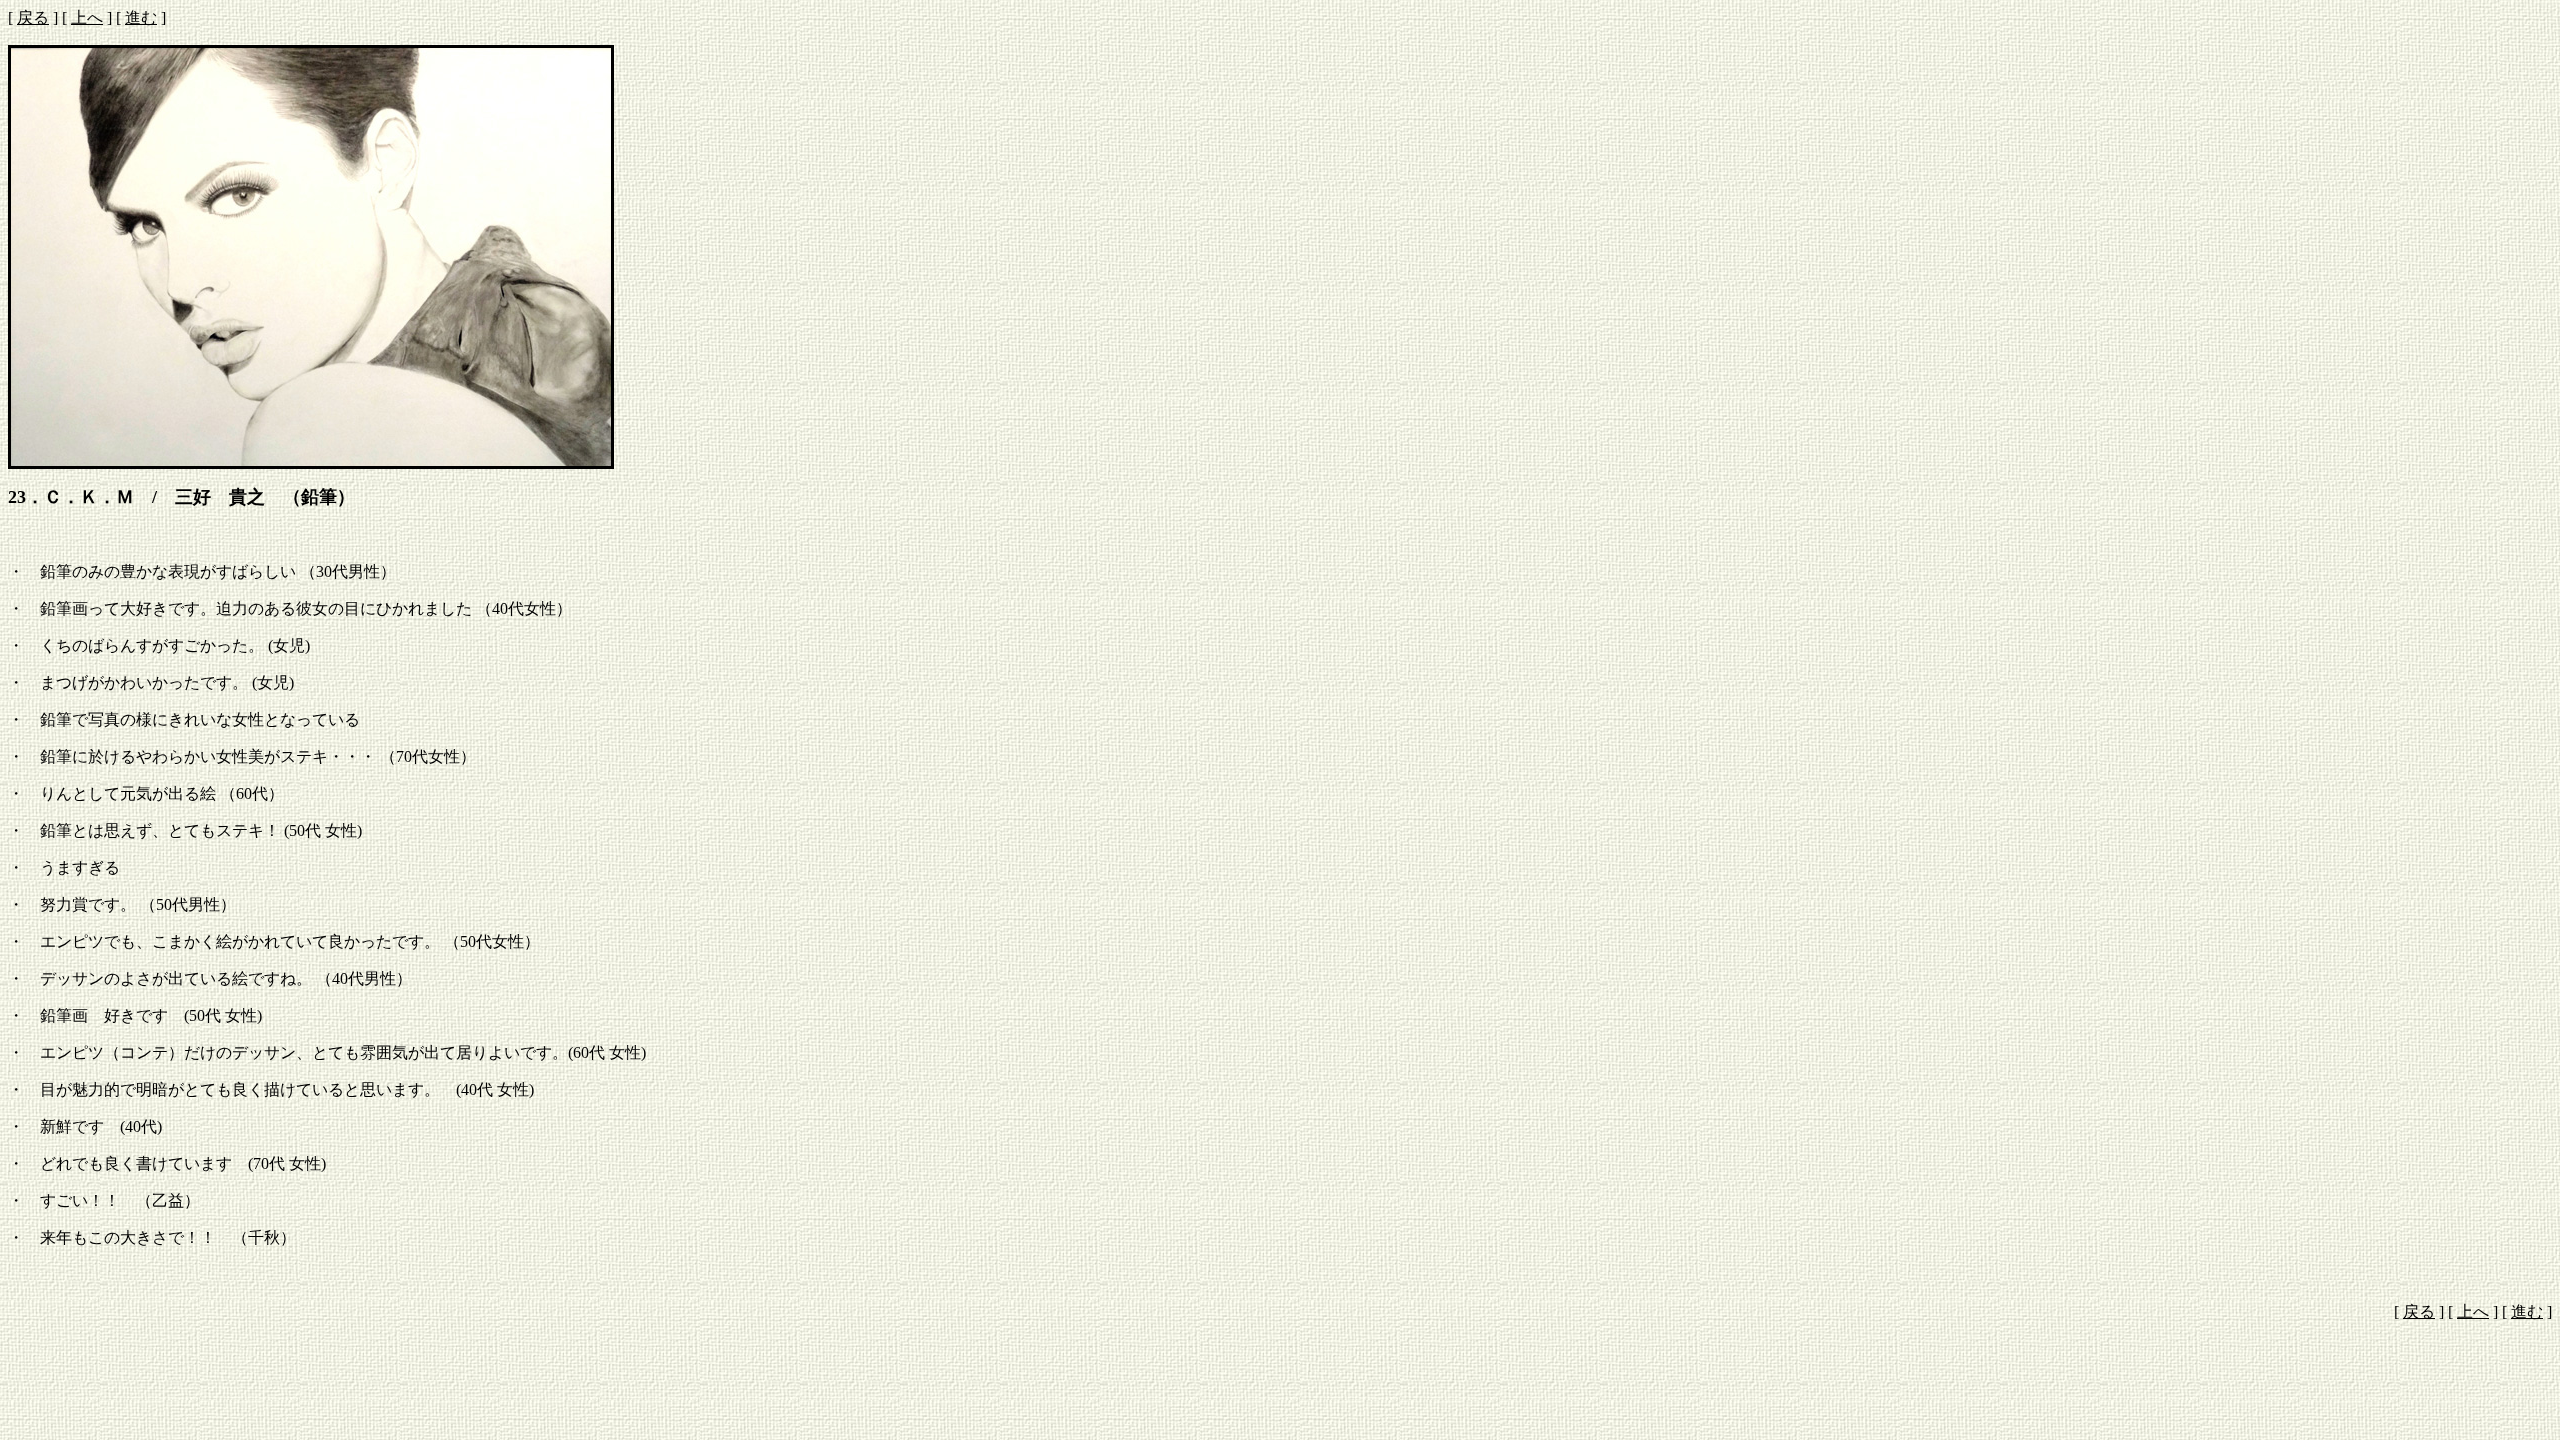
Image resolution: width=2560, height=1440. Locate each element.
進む (141, 17)
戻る (33, 17)
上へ (87, 17)
